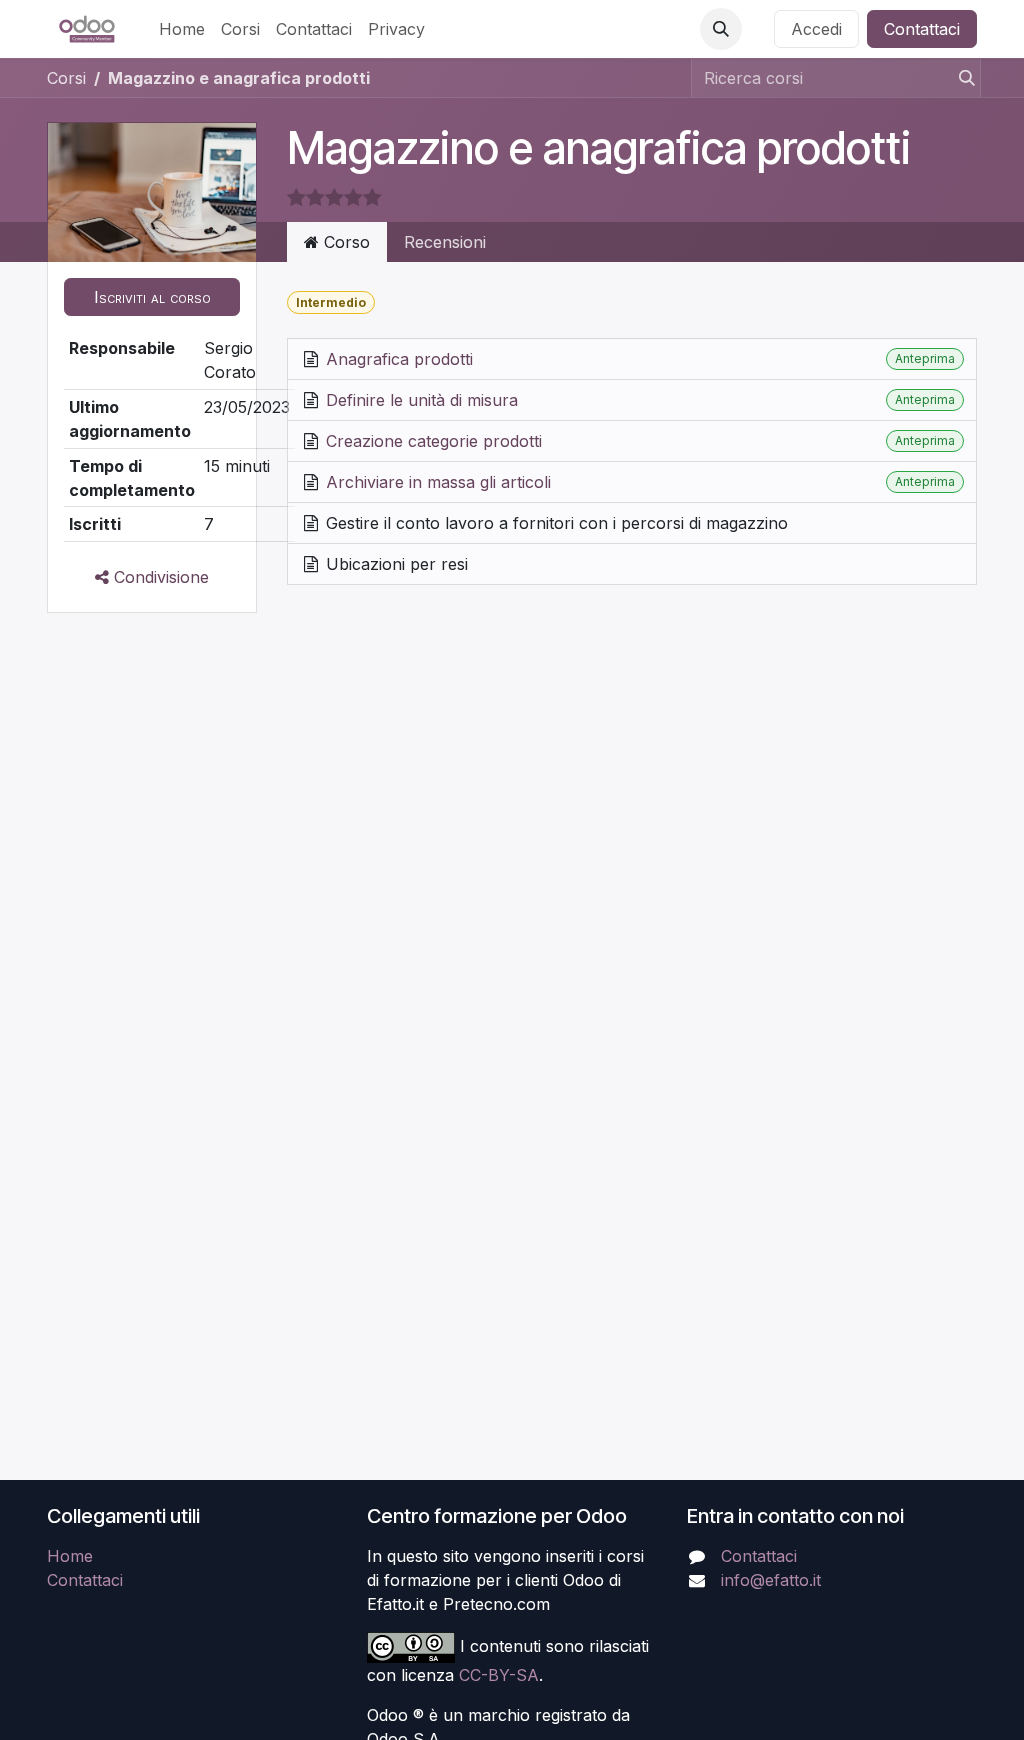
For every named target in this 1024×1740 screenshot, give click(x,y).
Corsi (66, 78)
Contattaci (922, 29)
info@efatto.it (771, 1580)
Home (70, 1556)
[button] (721, 29)
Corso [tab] (344, 242)
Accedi (816, 29)
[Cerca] (961, 78)
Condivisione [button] (159, 577)
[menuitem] (182, 29)
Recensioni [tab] (445, 242)
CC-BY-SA (499, 1675)
